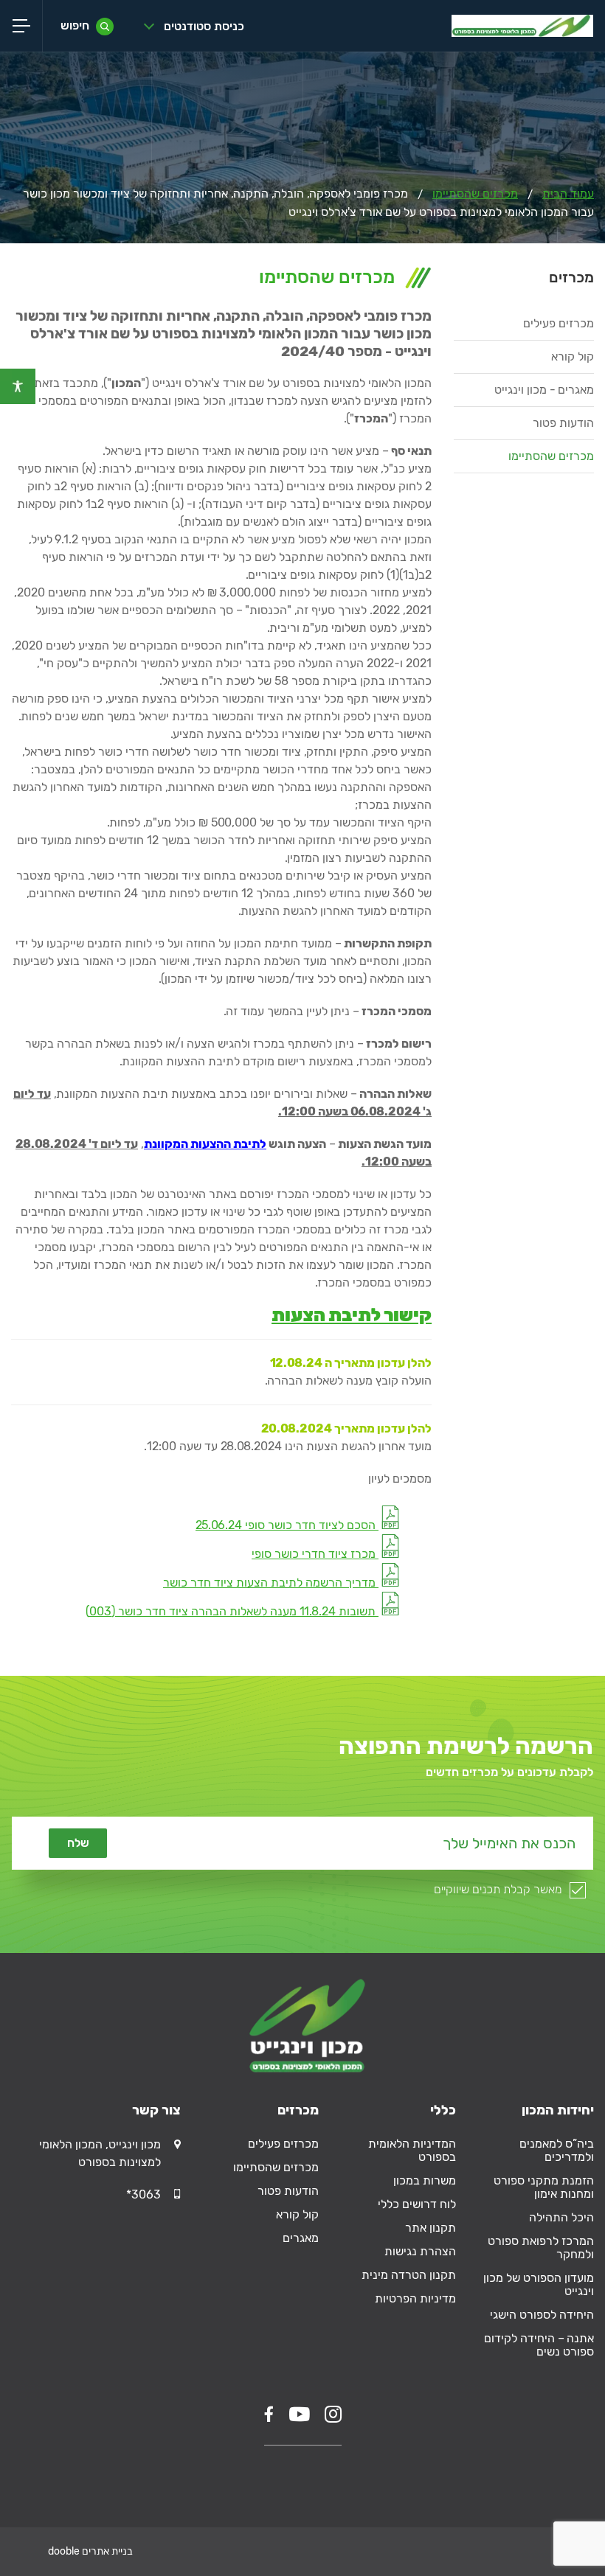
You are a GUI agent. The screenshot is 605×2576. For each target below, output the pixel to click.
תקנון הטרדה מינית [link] (409, 2275)
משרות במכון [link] (425, 2180)
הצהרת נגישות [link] (420, 2251)
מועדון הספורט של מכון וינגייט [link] (539, 2284)
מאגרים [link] (301, 2238)
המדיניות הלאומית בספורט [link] (412, 2150)
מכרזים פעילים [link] (559, 323)
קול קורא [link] (573, 356)
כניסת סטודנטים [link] (204, 26)
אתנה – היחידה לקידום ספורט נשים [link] (539, 2345)
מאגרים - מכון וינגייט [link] (544, 390)
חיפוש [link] (75, 25)
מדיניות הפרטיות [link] (415, 2298)
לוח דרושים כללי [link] (417, 2204)
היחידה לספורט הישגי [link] (542, 2315)
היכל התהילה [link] (561, 2217)
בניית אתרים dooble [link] (90, 2551)
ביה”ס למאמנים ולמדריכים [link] (557, 2150)
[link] (18, 386)
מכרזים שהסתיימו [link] (475, 194)
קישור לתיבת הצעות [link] (352, 1315)
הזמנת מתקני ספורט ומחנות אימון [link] (544, 2187)
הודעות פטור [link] (563, 423)
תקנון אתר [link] (431, 2228)
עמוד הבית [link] (568, 194)
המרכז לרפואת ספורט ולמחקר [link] (541, 2248)
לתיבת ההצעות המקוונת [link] (205, 1144)
